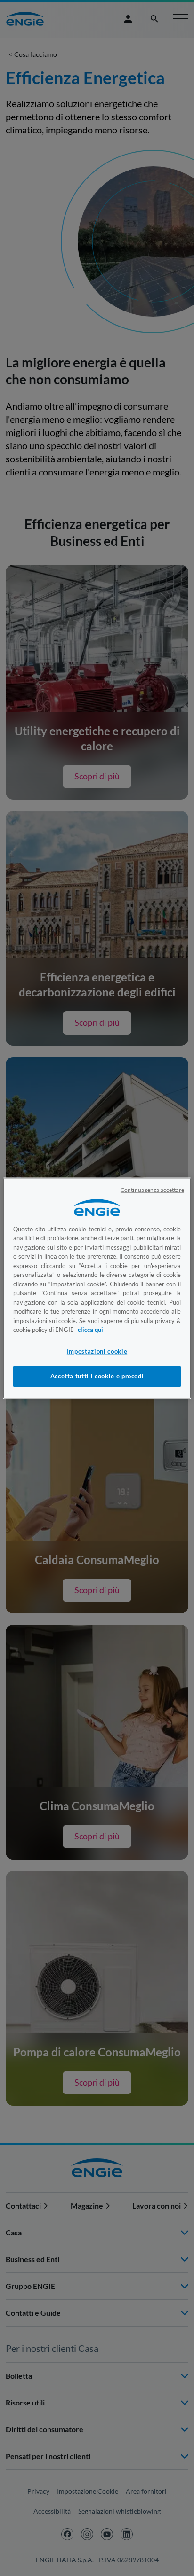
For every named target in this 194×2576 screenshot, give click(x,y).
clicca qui (90, 1330)
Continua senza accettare (152, 1190)
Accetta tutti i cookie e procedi (97, 1377)
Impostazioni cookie (97, 1352)
